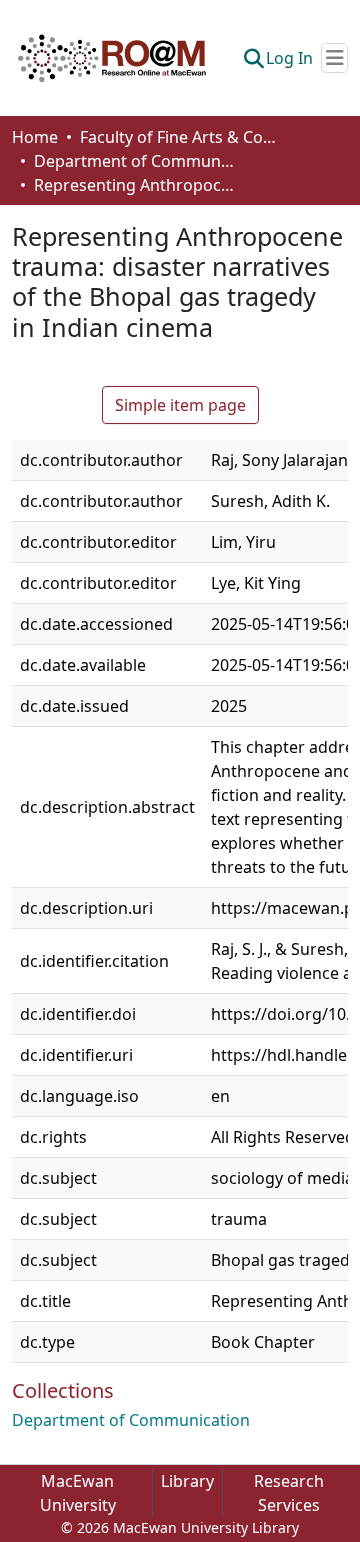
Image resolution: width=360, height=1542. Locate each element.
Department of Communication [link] (134, 161)
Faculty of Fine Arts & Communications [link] (180, 137)
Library (187, 1481)
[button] (112, 58)
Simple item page (180, 405)
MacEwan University (78, 1493)
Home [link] (35, 137)
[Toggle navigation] (334, 58)
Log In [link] (289, 58)
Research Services (289, 1493)
